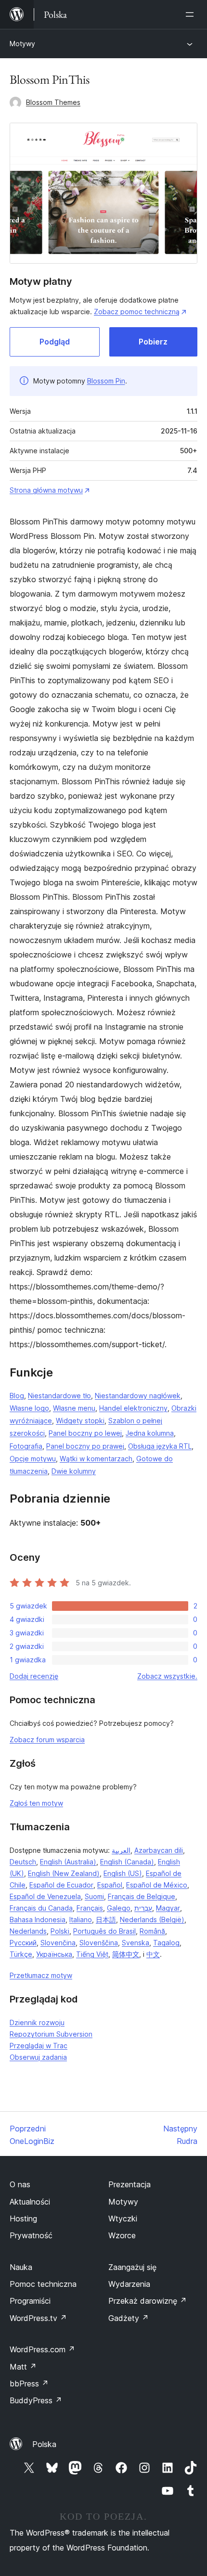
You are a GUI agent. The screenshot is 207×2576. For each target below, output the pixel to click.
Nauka (21, 2267)
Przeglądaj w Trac (39, 2046)
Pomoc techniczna (43, 2284)
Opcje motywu (33, 1459)
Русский (23, 1943)
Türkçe (21, 1954)
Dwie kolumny (74, 1471)
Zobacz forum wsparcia (47, 1740)
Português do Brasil (104, 1931)
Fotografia (26, 1446)
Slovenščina (99, 1943)
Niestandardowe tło (59, 1396)
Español (110, 1885)
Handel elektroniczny (133, 1408)
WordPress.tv (38, 2318)
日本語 (106, 1919)
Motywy (22, 44)
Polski (60, 1931)
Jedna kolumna (150, 1433)
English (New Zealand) (64, 1873)
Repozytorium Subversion (51, 2034)
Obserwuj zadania (38, 2057)
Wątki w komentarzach (96, 1459)
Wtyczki (123, 2219)
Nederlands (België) (152, 1919)
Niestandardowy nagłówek (138, 1396)
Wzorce (122, 2235)
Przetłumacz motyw (41, 1975)
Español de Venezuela (45, 1896)
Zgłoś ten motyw (36, 1803)
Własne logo (29, 1408)
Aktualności (30, 2202)
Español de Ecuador (61, 1885)
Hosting (23, 2219)
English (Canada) (127, 1862)
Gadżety (129, 2318)
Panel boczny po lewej (85, 1433)
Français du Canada (41, 1908)
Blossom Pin (106, 381)
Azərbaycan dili (159, 1850)
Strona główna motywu (46, 490)
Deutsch (23, 1862)
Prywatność (31, 2235)
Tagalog (166, 1943)
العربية (121, 1850)
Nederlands (28, 1931)
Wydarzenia (129, 2284)
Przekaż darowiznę (148, 2301)
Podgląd (55, 342)
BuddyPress (36, 2400)
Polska (44, 2444)
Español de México (157, 1885)
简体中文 (126, 1954)
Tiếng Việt (92, 1954)
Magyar (168, 1908)
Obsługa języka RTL (160, 1446)
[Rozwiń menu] (192, 14)
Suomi (94, 1896)
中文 (153, 1954)
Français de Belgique (142, 1896)
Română (152, 1931)
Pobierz (153, 342)
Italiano (81, 1919)
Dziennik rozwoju (37, 2022)
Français (90, 1908)
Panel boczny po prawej (85, 1446)
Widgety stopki (80, 1421)
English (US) (123, 1873)
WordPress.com (42, 2349)
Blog (17, 1396)
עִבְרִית (143, 1908)
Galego (119, 1908)
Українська (54, 1954)
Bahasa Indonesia (38, 1919)
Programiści (30, 2301)
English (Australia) (68, 1862)
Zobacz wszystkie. (167, 1676)
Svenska (136, 1943)
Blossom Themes (53, 102)
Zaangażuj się (132, 2267)
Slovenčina (58, 1943)
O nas (20, 2184)
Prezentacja (129, 2184)
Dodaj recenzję (34, 1676)
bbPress (29, 2384)
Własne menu (74, 1408)
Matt (23, 2367)
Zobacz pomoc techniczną (137, 312)
